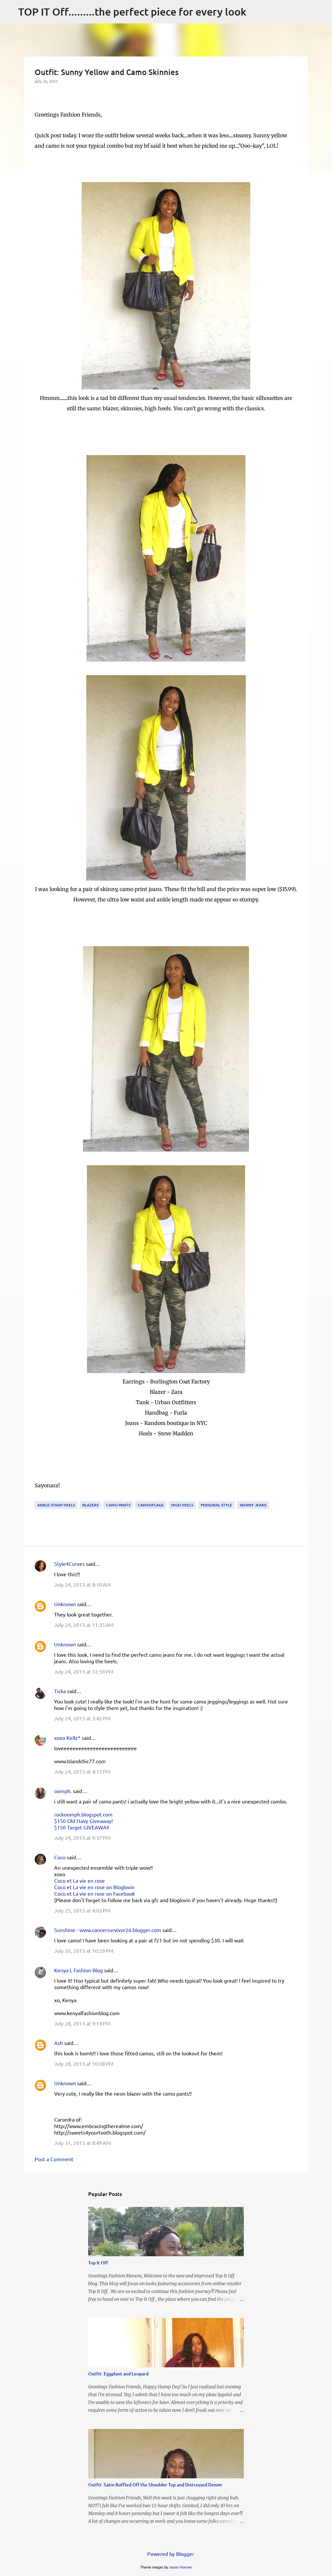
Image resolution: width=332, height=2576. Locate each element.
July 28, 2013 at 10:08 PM (84, 2063)
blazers (90, 1505)
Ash (59, 2043)
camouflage (151, 1505)
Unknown (65, 1604)
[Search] (255, 12)
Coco (60, 1857)
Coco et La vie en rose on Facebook (95, 1893)
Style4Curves (69, 1564)
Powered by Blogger (170, 2554)
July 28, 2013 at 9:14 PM (82, 2023)
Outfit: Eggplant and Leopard (118, 2374)
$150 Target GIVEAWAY (82, 1827)
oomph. (63, 1791)
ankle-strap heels (56, 1505)
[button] (39, 95)
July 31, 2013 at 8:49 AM (83, 2143)
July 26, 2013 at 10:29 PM (84, 1951)
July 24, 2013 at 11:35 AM (84, 1625)
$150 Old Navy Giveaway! (83, 1821)
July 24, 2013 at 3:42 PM (82, 1718)
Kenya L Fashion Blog (78, 1970)
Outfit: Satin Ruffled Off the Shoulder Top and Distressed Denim (155, 2485)
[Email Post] (39, 1497)
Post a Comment (54, 2159)
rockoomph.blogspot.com (83, 1814)
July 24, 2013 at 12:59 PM (84, 1671)
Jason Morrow (180, 2567)
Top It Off (98, 2263)
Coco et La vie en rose (79, 1880)
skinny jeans (253, 1505)
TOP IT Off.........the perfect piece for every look (132, 12)
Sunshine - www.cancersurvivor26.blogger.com (108, 1930)
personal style (216, 1505)
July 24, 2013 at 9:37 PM (82, 1838)
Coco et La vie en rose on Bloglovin (94, 1887)
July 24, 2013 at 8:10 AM (83, 1584)
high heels (182, 1505)
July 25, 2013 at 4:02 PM (82, 1910)
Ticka (60, 1691)
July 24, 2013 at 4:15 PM (82, 1771)
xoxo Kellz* (67, 1738)
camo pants (118, 1505)
